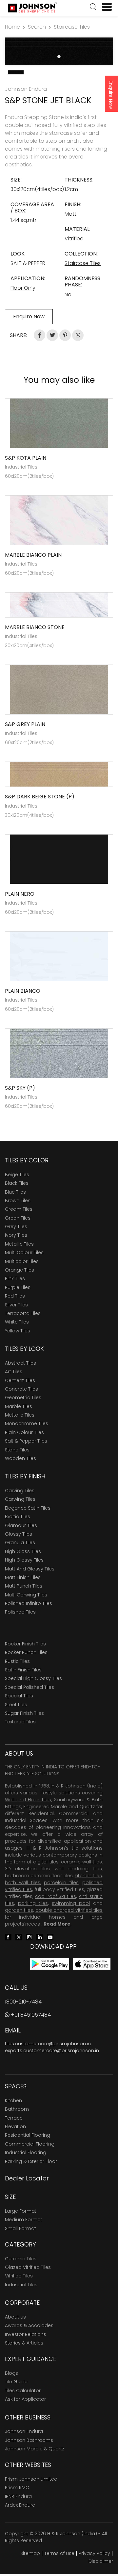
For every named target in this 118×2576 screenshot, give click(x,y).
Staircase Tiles (72, 27)
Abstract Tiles (20, 1363)
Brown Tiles (18, 1201)
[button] (93, 8)
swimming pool (71, 1903)
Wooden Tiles (20, 1458)
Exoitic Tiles (18, 1517)
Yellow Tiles (18, 1331)
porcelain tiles (61, 1883)
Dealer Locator (27, 2178)
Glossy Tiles (19, 1534)
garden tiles (19, 1910)
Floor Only (23, 288)
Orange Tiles (20, 1270)
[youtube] (50, 1937)
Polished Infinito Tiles (29, 1603)
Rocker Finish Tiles (25, 1644)
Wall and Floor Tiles (28, 1800)
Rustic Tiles (17, 1661)
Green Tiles (18, 1218)
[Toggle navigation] (104, 7)
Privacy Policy (94, 2553)
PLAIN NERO (20, 894)
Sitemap (30, 2553)
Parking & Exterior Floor (31, 2161)
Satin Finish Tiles (23, 1670)
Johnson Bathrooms (29, 2440)
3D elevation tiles (27, 1869)
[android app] (50, 1964)
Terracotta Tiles (23, 1313)
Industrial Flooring (26, 2152)
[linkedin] (40, 1937)
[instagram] (29, 1937)
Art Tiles (14, 1372)
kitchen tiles (88, 1876)
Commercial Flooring (30, 2144)
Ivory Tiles (16, 1235)
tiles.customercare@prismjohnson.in (48, 2044)
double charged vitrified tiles (69, 1910)
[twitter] (19, 1937)
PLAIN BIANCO (23, 991)
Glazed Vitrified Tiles (28, 2267)
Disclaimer (101, 2561)
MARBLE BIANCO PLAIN (33, 555)
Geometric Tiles (23, 1397)
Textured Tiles (20, 1722)
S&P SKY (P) (20, 1088)
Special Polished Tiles (29, 1687)
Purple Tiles (18, 1287)
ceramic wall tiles (81, 1862)
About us (15, 2317)
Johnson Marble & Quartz (35, 2449)
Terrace (14, 2118)
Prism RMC (17, 2488)
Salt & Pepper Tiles (26, 1441)
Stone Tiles (17, 1450)
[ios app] (92, 1964)
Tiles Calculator (23, 2391)
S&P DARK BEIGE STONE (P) (40, 797)
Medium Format (24, 2220)
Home (12, 27)
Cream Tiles (19, 1209)
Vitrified (74, 239)
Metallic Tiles (19, 1244)
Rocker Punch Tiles (26, 1652)
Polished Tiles (20, 1612)
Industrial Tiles (21, 2285)
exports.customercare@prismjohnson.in (52, 2051)
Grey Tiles (16, 1227)
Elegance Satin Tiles (28, 1508)
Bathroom (17, 2109)
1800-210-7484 (23, 2002)
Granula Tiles (20, 1543)
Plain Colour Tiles (24, 1432)
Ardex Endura (20, 2505)
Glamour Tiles (21, 1525)
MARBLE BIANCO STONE (35, 627)
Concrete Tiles (21, 1389)
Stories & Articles (24, 2343)
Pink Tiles (15, 1278)
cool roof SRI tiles (56, 1896)
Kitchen (13, 2101)
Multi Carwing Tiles (26, 1595)
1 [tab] (59, 57)
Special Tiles (19, 1696)
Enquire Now (111, 95)
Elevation (15, 2126)
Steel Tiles (16, 1705)
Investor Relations (26, 2334)
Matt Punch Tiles (24, 1586)
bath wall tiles (23, 1883)
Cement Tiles (20, 1380)
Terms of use (59, 2553)
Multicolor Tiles (22, 1261)
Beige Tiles (17, 1175)
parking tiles (33, 1903)
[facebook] (8, 1937)
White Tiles (17, 1322)
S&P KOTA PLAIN (26, 458)
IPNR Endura (18, 2496)
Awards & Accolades (29, 2325)
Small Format (20, 2228)
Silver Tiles (16, 1305)
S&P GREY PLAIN (25, 724)
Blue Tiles (15, 1192)
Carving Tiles (20, 1491)
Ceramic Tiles (21, 2259)
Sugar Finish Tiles (24, 1713)
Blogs (11, 2373)
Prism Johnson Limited (31, 2479)
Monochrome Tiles (27, 1423)
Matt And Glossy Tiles (30, 1569)
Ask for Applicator (25, 2399)
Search (37, 27)
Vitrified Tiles (19, 2276)
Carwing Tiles (20, 1499)
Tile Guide (16, 2382)
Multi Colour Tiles (24, 1252)
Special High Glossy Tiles (33, 1678)
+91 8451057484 (30, 2015)
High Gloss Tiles (23, 1551)
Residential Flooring (28, 2135)
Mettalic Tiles (20, 1415)
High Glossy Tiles (24, 1560)
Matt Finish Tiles (23, 1577)
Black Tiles (17, 1183)
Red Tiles (15, 1296)
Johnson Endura (24, 2431)
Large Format (21, 2211)
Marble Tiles (19, 1406)
